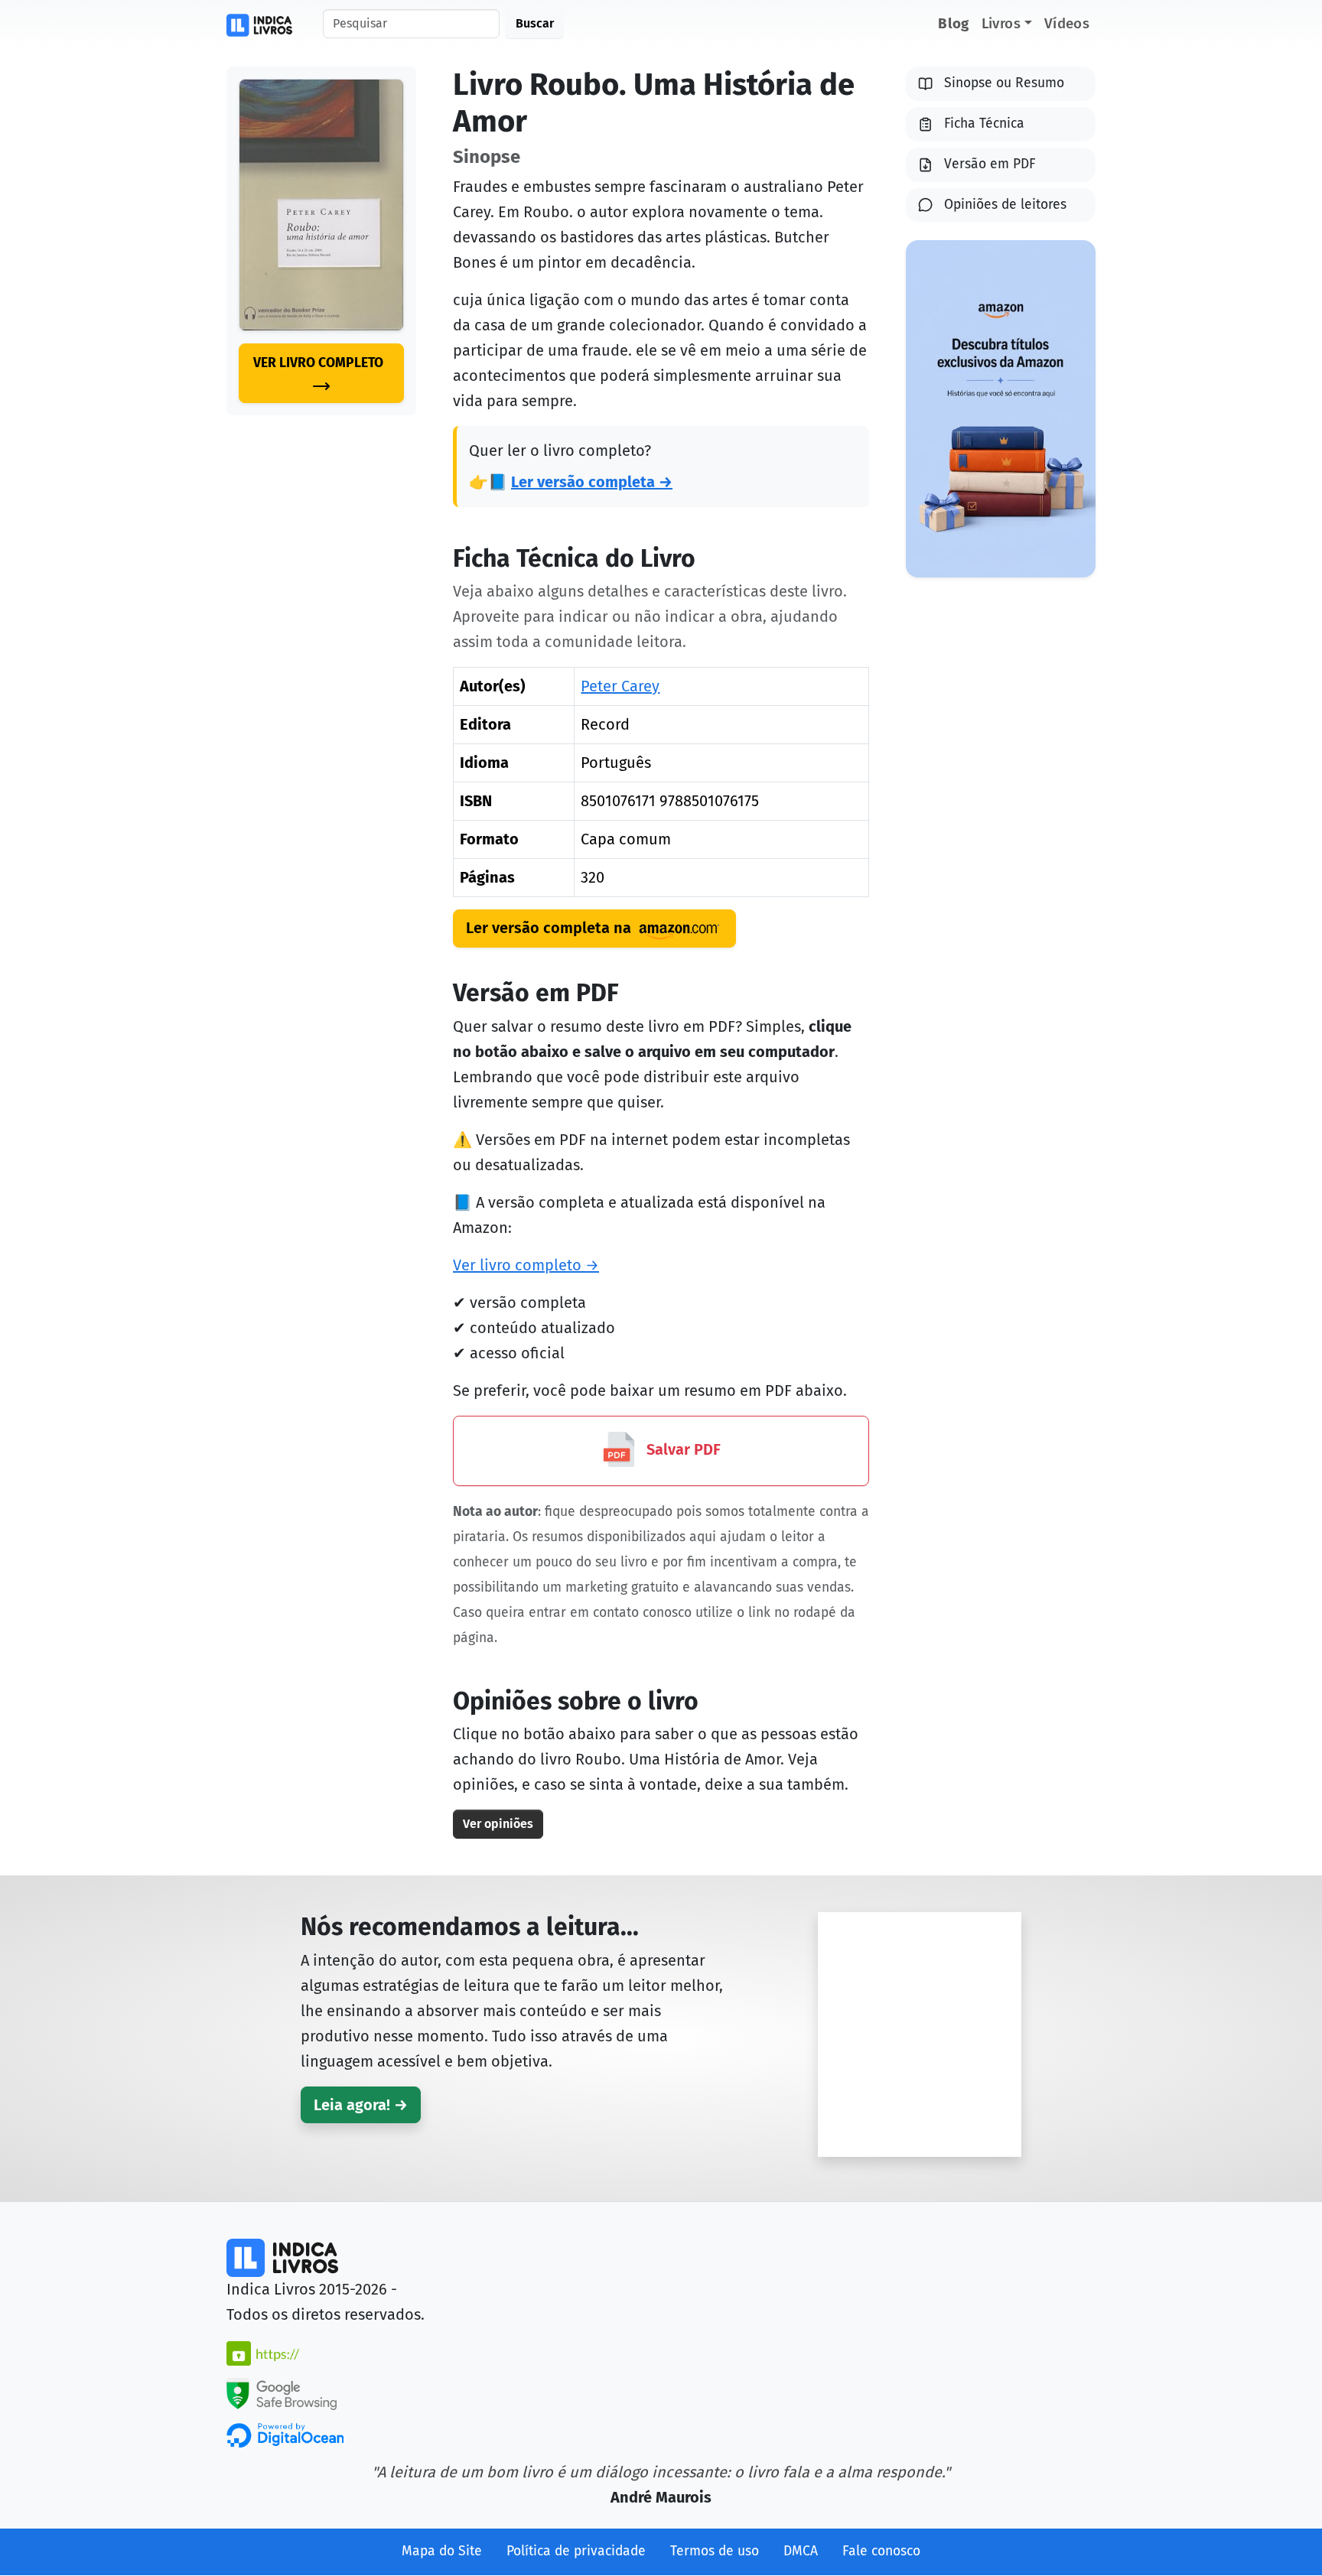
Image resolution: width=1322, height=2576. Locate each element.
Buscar (535, 23)
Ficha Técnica (984, 124)
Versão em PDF (990, 164)
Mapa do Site (442, 2551)
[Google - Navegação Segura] (282, 2392)
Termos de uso (715, 2551)
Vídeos (1067, 23)
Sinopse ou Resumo (1004, 83)
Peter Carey (620, 686)
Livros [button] (1001, 23)
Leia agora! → (361, 2105)
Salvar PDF (682, 1449)
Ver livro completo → (526, 1265)
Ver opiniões (498, 1824)
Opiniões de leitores (1005, 205)
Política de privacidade (576, 2551)
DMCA (801, 2551)
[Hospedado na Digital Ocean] (285, 2435)
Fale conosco (881, 2551)
